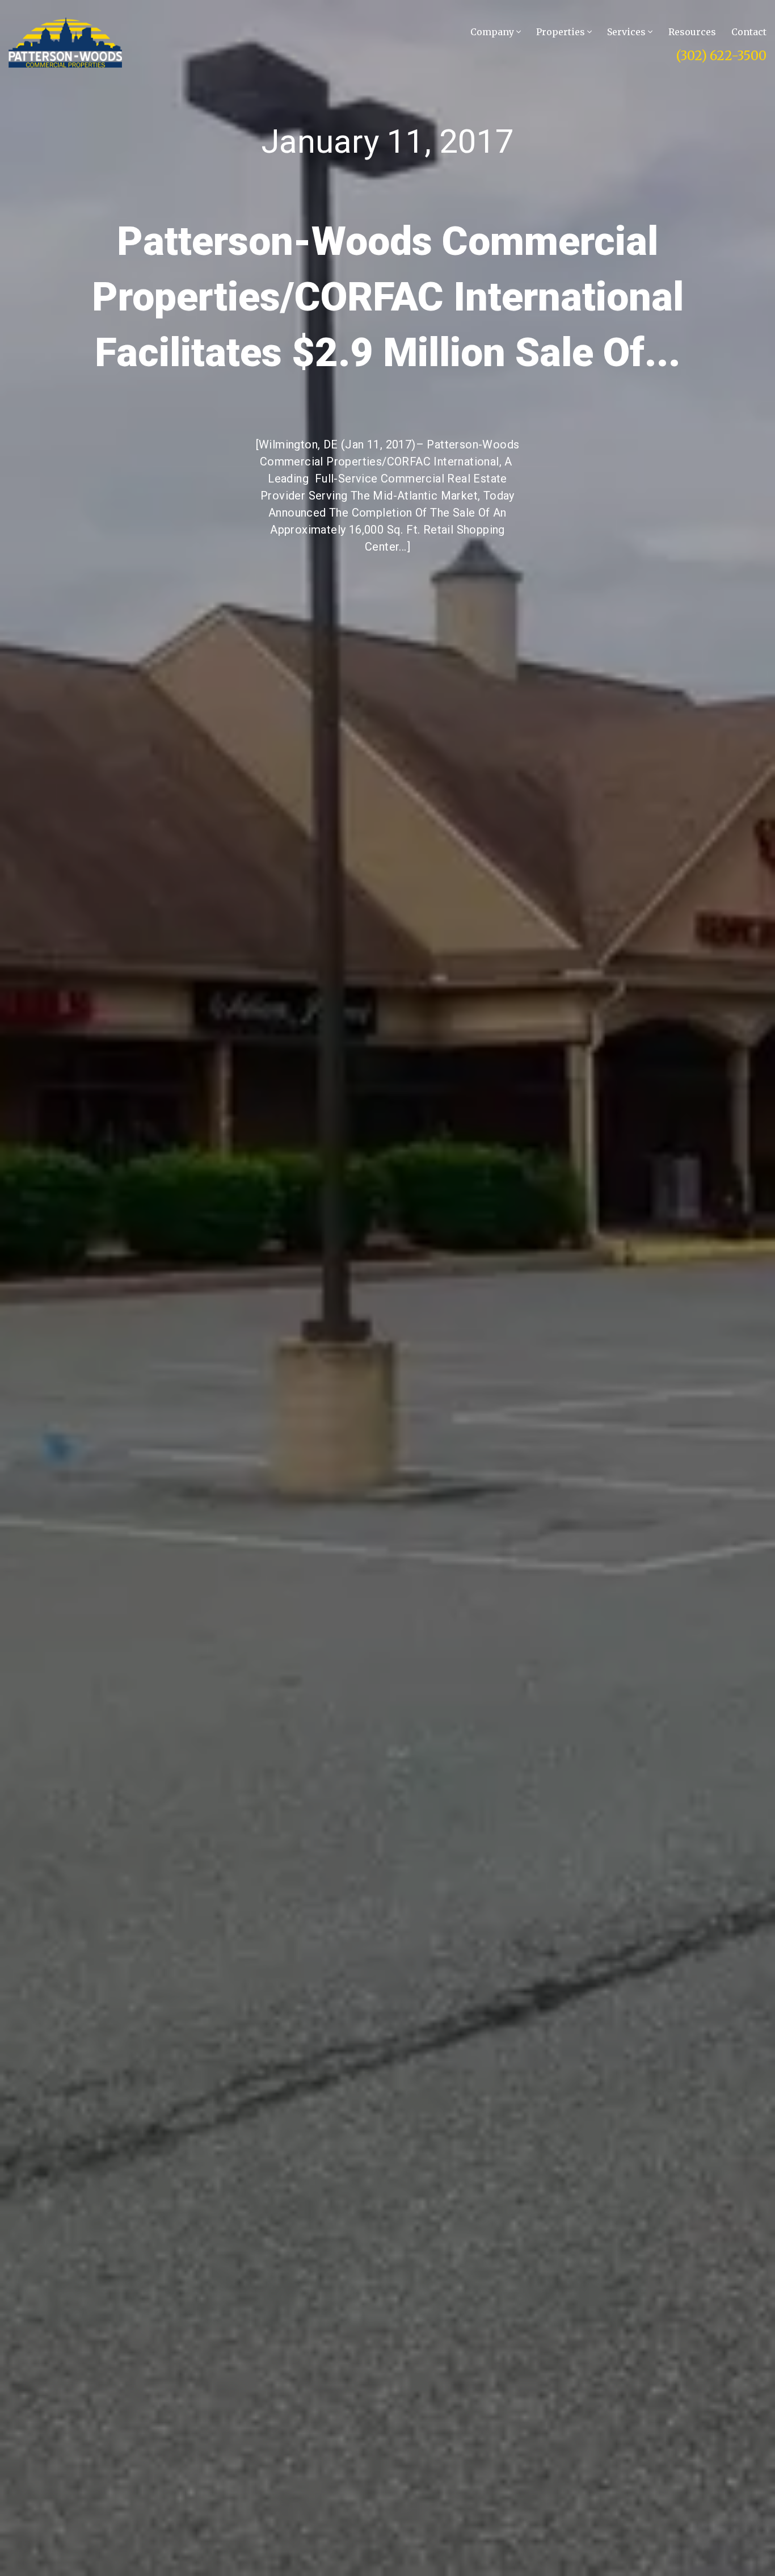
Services (627, 32)
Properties (562, 32)
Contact (749, 32)
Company (493, 32)
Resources (692, 32)
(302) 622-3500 (721, 56)
